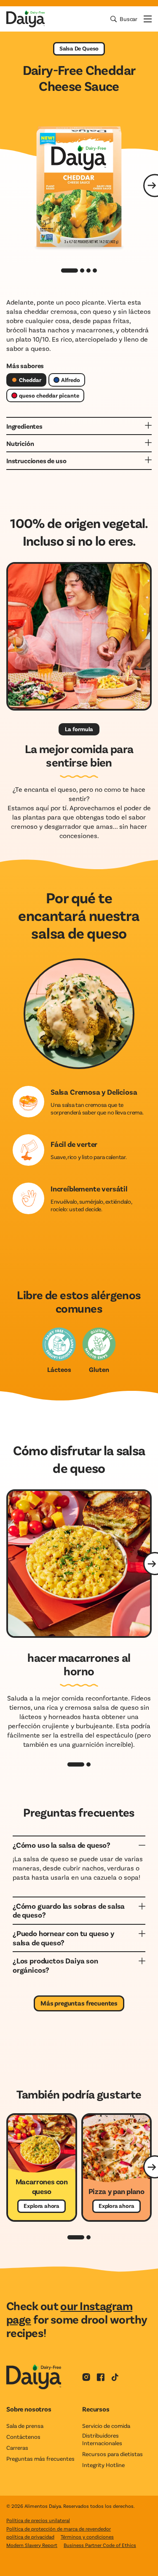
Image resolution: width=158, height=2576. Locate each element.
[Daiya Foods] (25, 19)
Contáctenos (23, 2437)
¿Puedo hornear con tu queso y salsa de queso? (63, 1938)
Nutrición (20, 443)
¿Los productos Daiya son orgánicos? (55, 1965)
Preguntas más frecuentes (40, 2458)
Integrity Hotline (103, 2465)
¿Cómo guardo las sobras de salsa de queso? (69, 1910)
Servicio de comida (106, 2426)
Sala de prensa (25, 2426)
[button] (76, 1764)
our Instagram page (69, 2312)
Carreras (17, 2447)
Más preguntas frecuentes (79, 2003)
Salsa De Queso (79, 48)
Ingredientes (24, 426)
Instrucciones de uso (36, 460)
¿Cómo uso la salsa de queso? (62, 1845)
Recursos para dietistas (112, 2454)
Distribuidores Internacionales (102, 2439)
